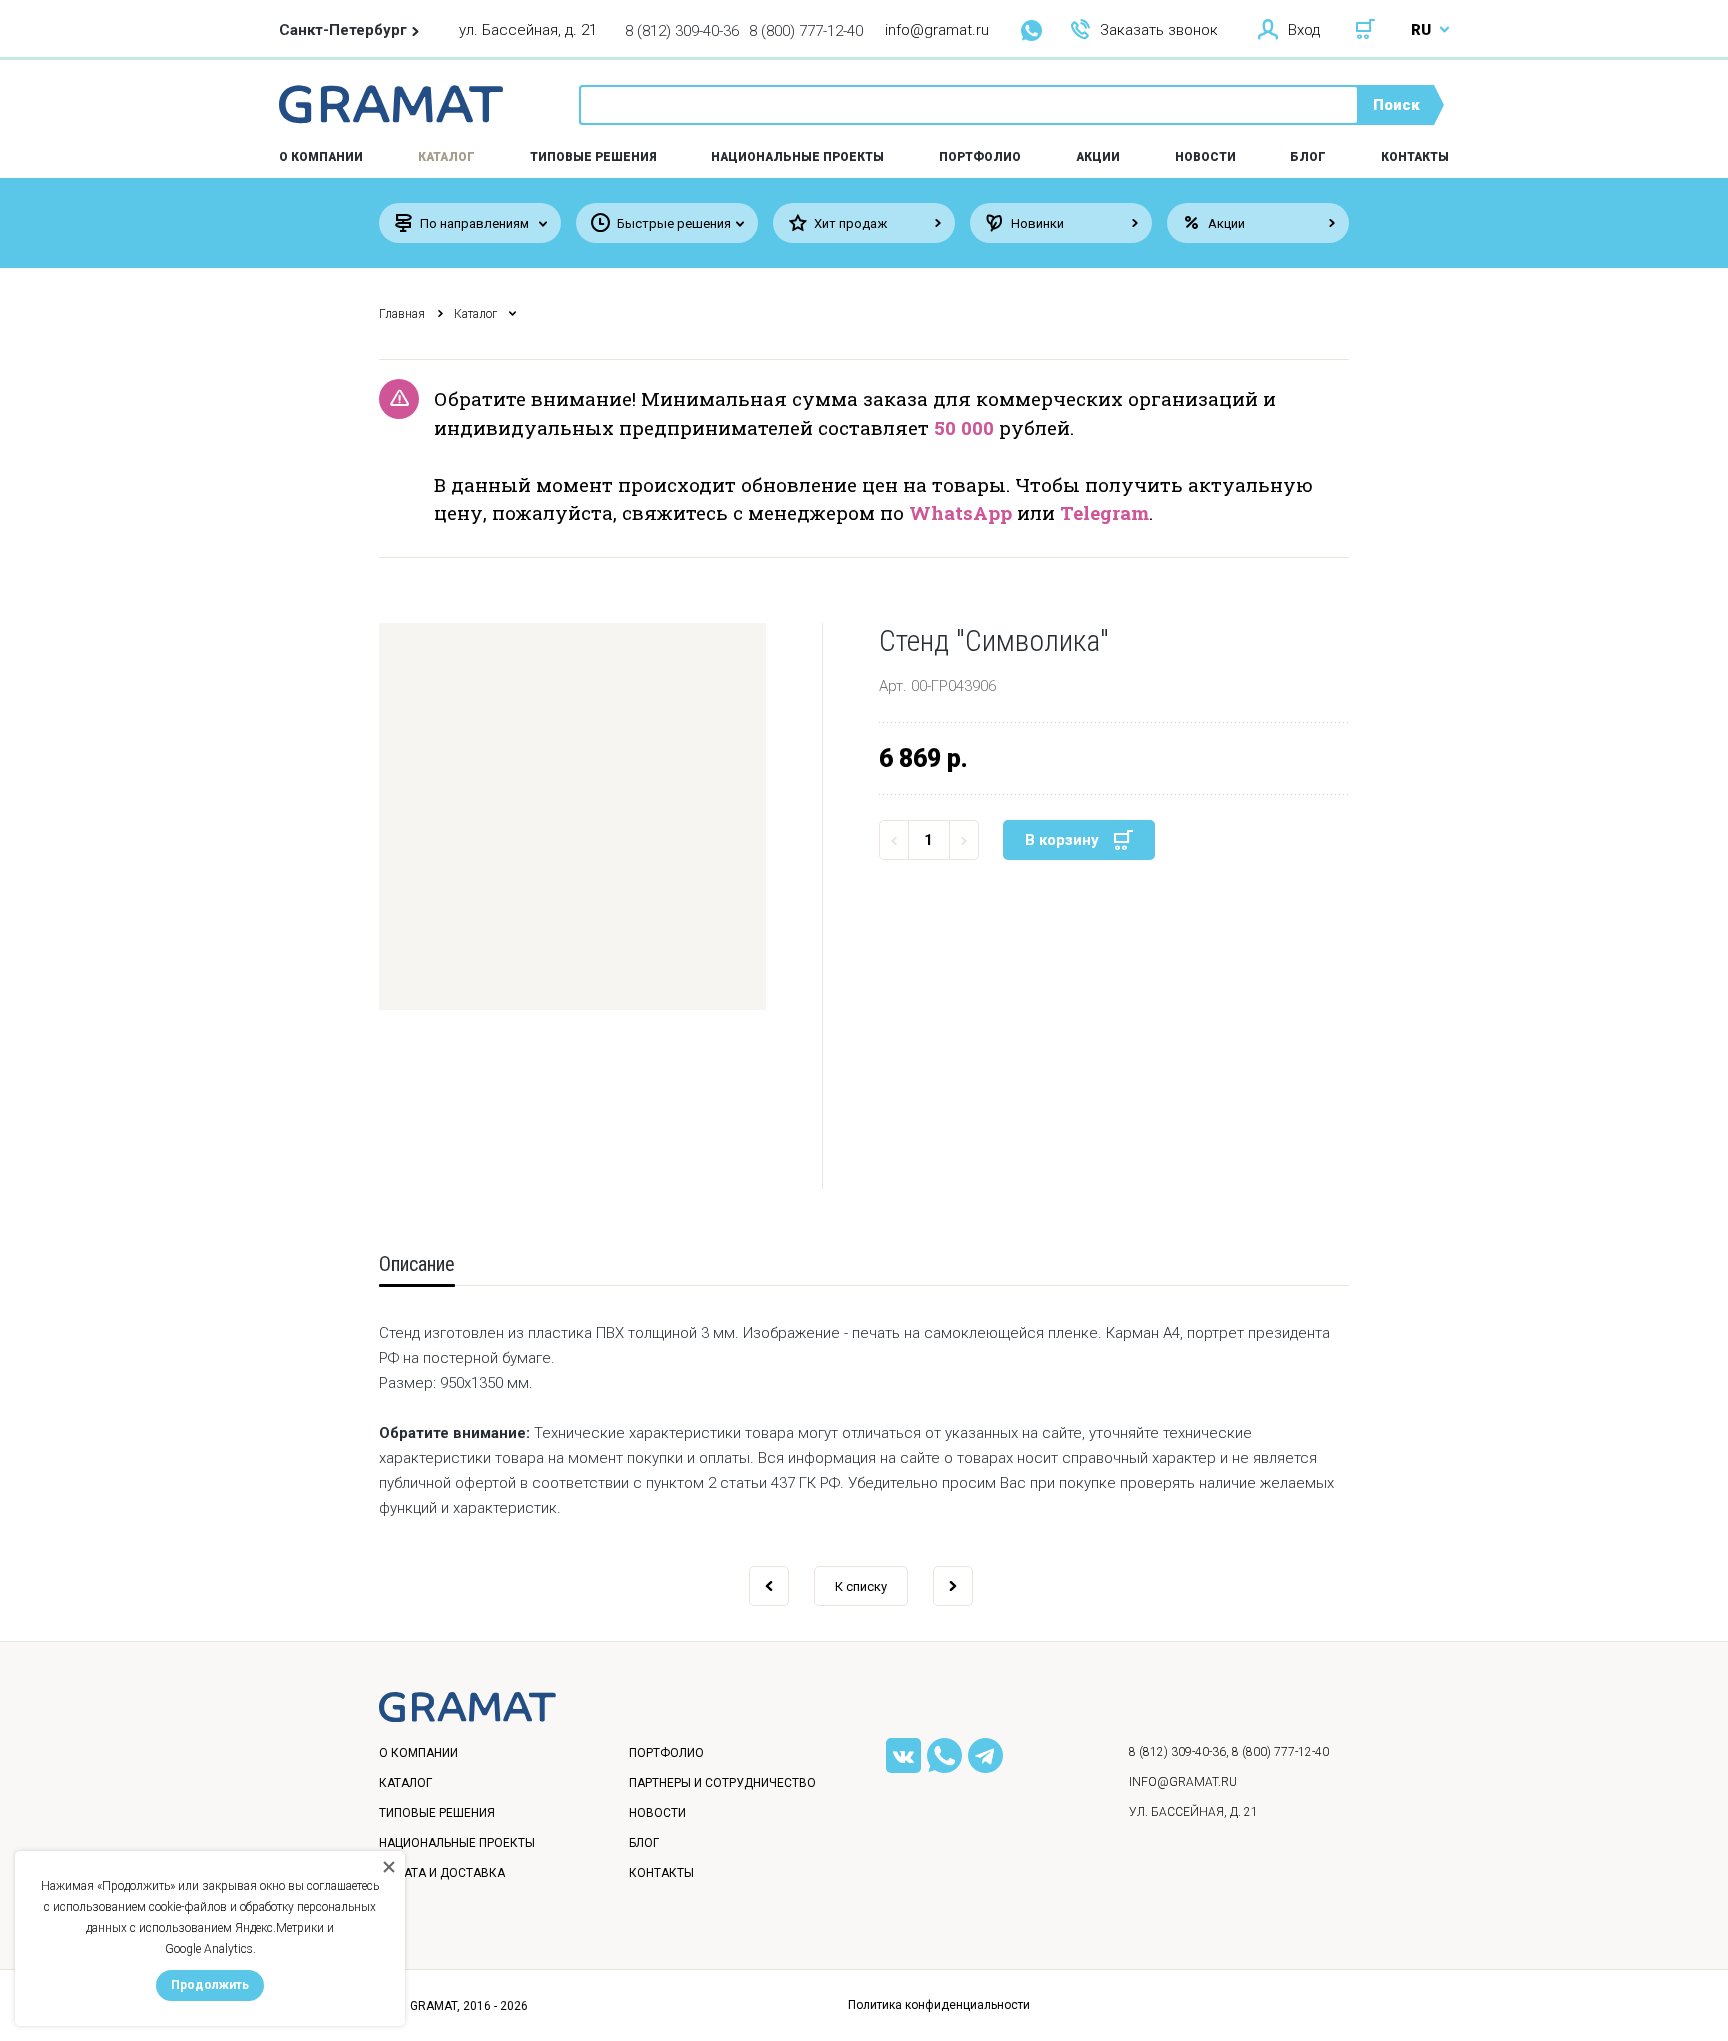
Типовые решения (593, 157)
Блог (1308, 157)
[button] (572, 816)
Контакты (1415, 157)
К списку (861, 1586)
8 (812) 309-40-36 (682, 31)
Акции (1098, 157)
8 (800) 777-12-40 (806, 31)
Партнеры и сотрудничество (722, 1783)
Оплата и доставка (442, 1873)
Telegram (1104, 512)
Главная (402, 314)
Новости (1205, 157)
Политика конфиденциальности (939, 2005)
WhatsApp (960, 512)
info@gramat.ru (937, 30)
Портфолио (980, 157)
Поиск (1396, 105)
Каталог (446, 157)
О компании (418, 1753)
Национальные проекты (797, 157)
